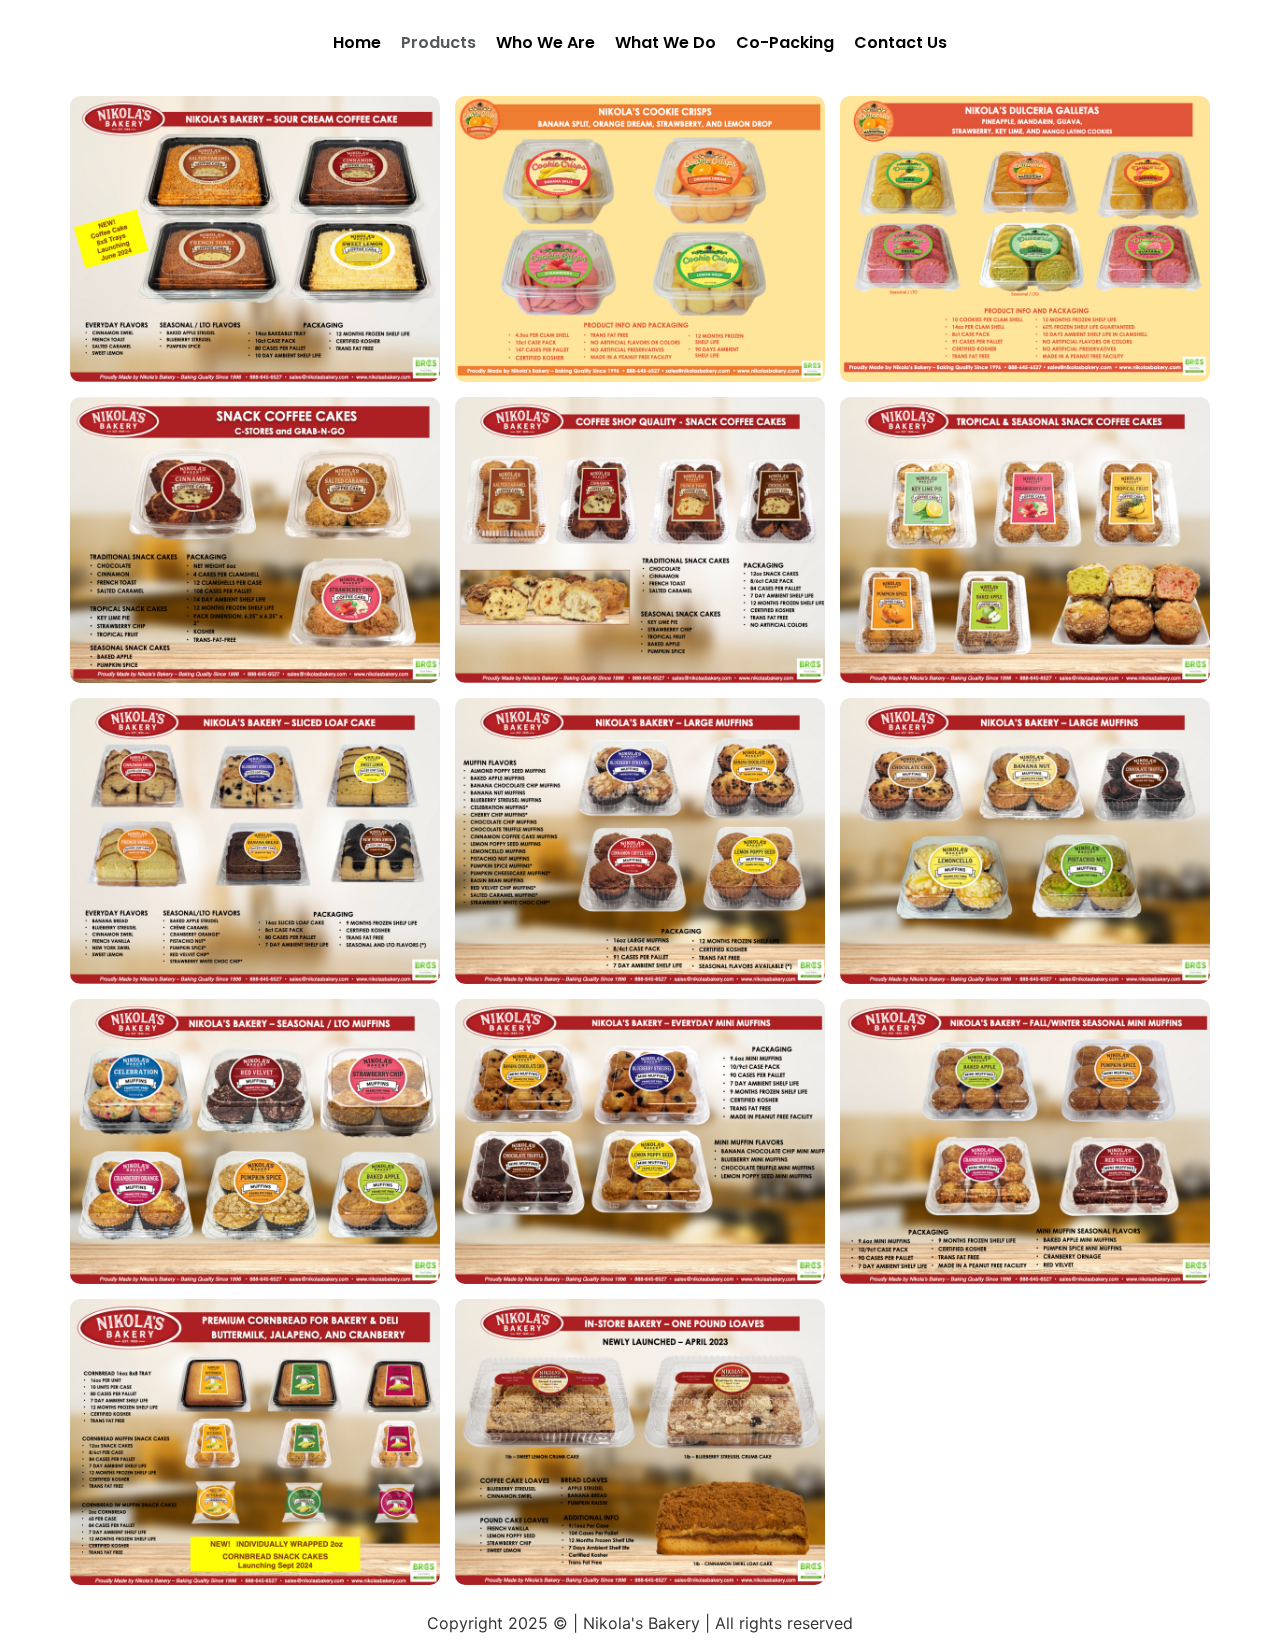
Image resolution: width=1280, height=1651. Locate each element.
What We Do (665, 42)
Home (357, 42)
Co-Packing (785, 42)
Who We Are (545, 42)
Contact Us (900, 42)
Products (438, 42)
